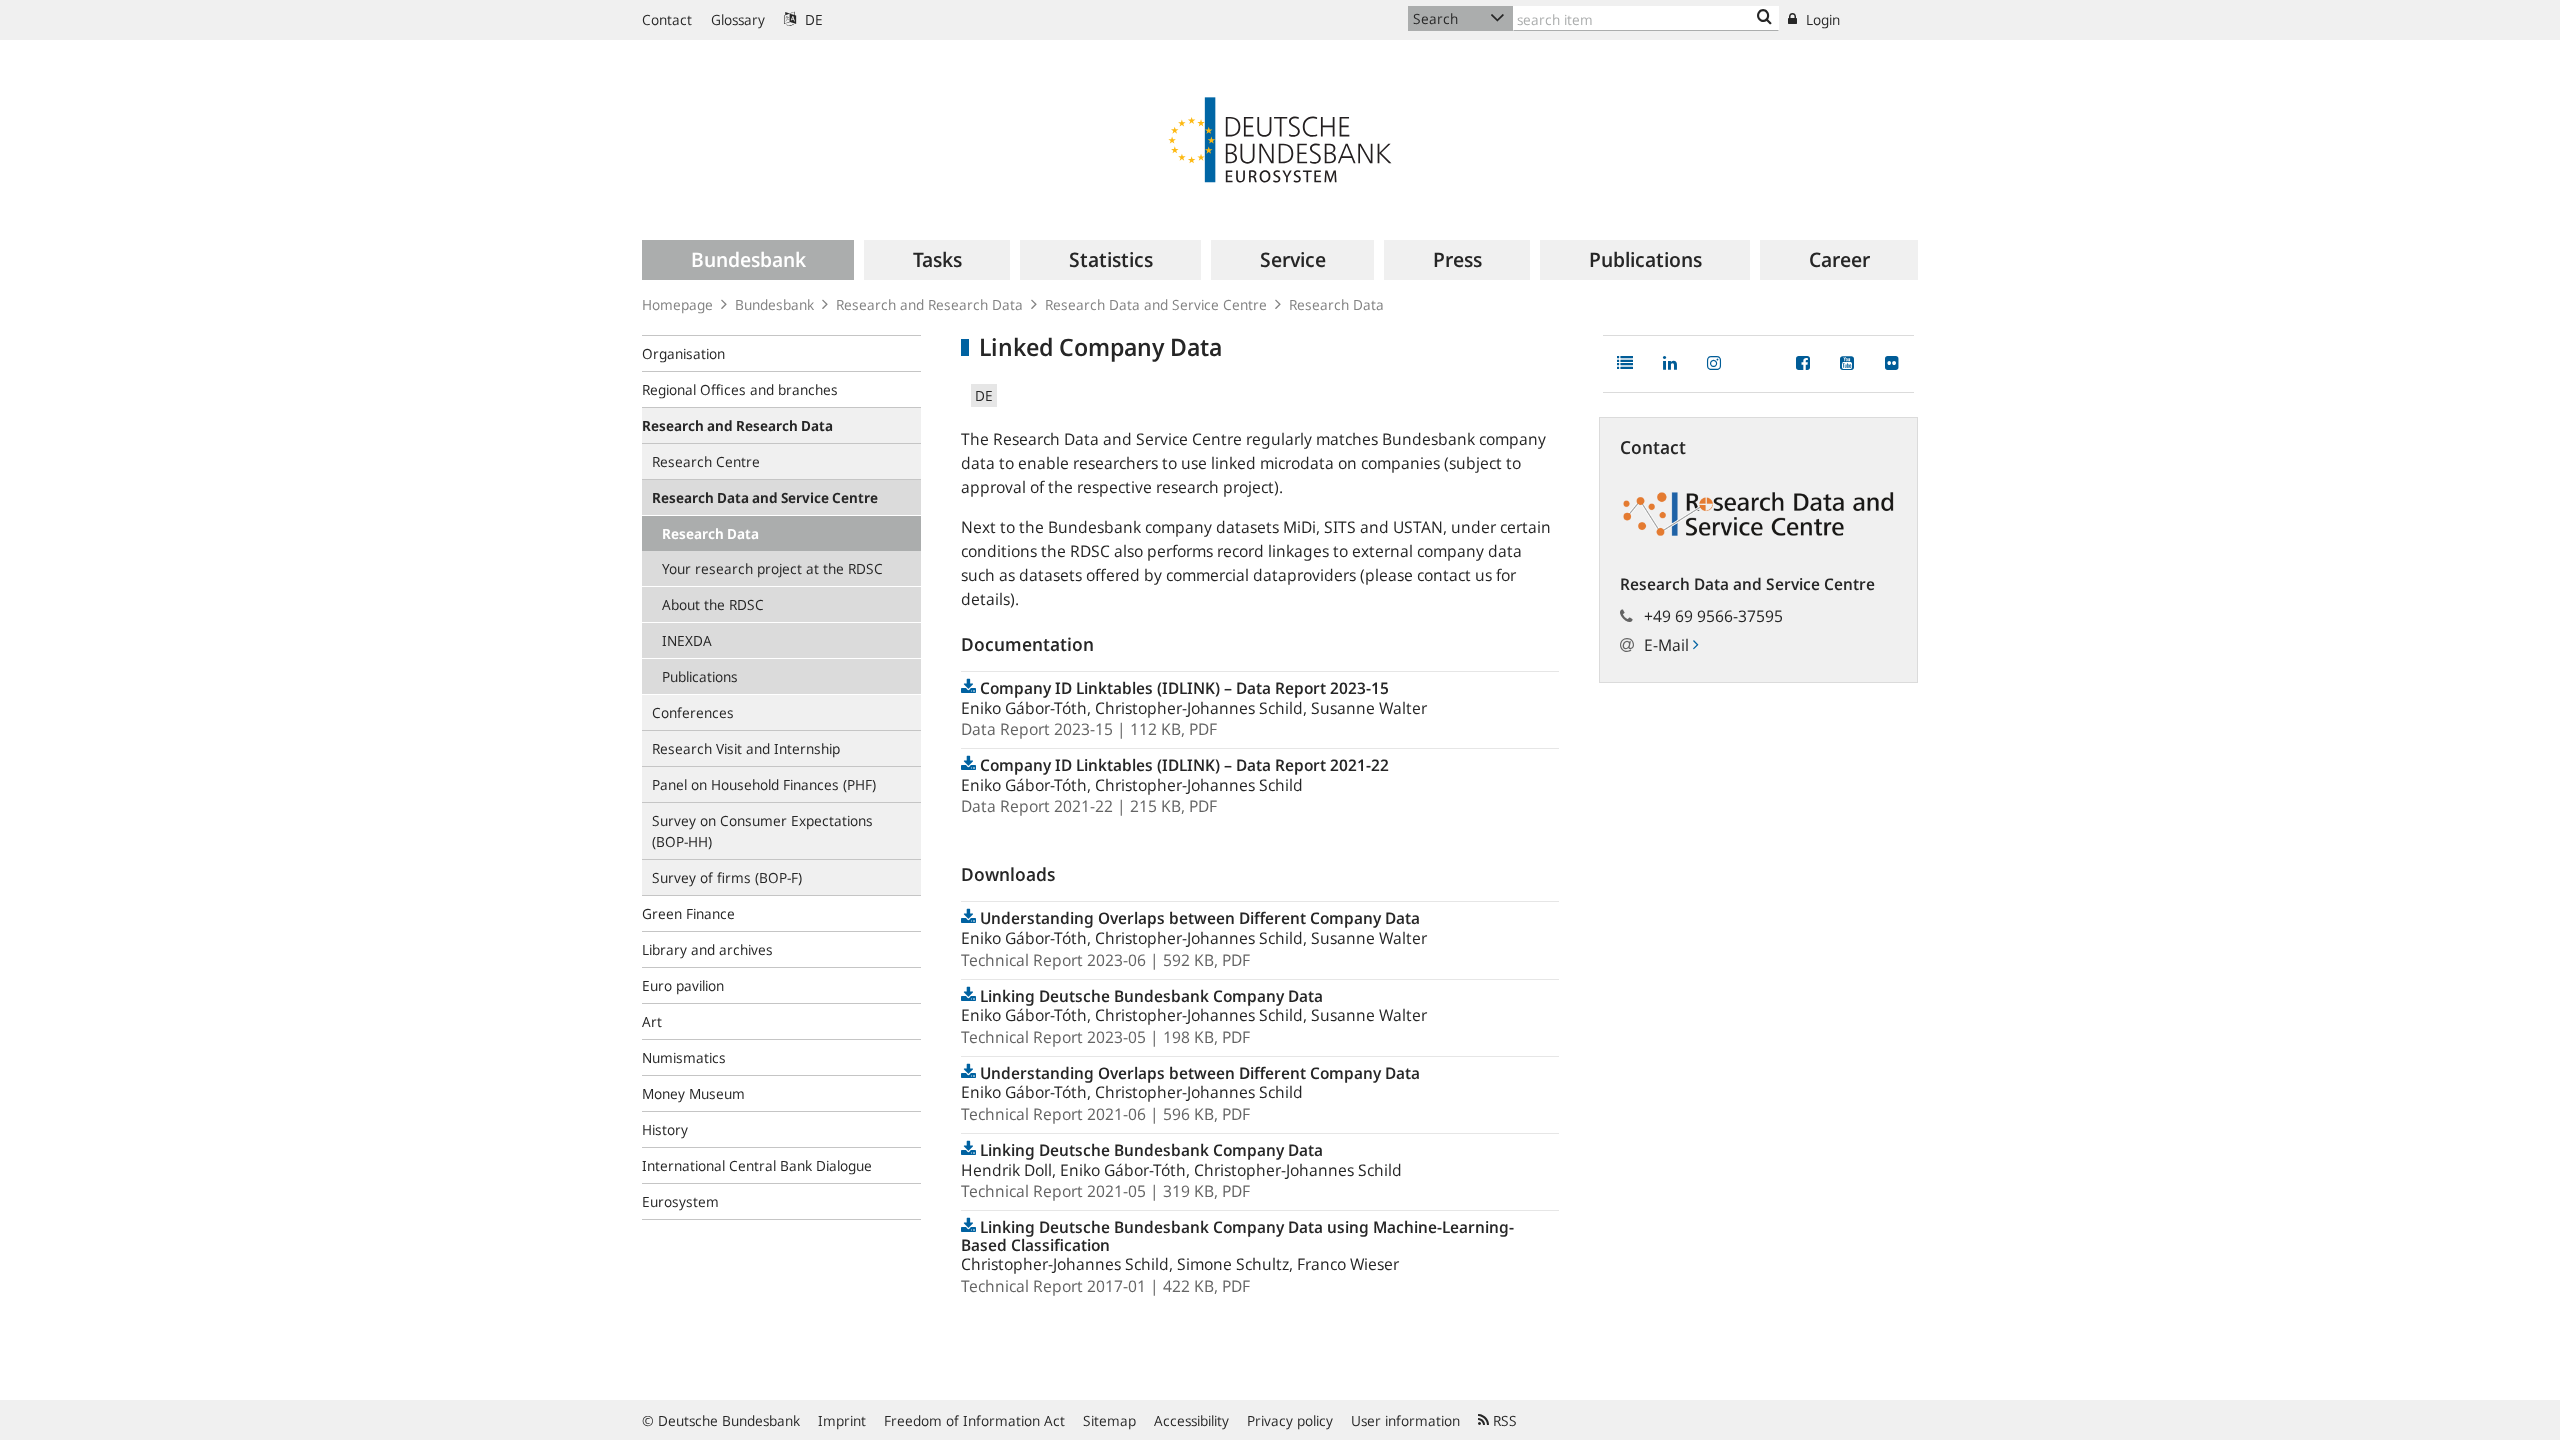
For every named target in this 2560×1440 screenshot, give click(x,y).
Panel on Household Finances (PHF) (764, 784)
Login (1821, 19)
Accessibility (1191, 1420)
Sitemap (1109, 1420)
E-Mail (1668, 645)
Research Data (1336, 304)
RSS (1503, 1420)
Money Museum (693, 1093)
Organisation (683, 353)
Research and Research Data (929, 304)
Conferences (693, 712)
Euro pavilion (683, 985)
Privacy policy (1290, 1420)
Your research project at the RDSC (772, 568)
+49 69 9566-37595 (1713, 616)
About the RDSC (713, 604)
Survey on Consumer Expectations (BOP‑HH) (762, 831)
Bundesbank (774, 304)
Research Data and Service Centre (1156, 304)
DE (812, 19)
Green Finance (688, 913)
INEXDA (687, 640)
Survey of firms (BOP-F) (727, 877)
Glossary (738, 19)
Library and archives (707, 949)
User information (1405, 1420)
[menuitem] (748, 260)
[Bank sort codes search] (1764, 18)
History (665, 1129)
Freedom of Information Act (974, 1420)
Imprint (842, 1420)
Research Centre (706, 461)
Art (652, 1021)
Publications (700, 676)
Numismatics (684, 1057)
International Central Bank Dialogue (757, 1165)
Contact (667, 19)
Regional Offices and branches (740, 389)
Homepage (677, 304)
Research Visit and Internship (746, 748)
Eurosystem (680, 1201)
